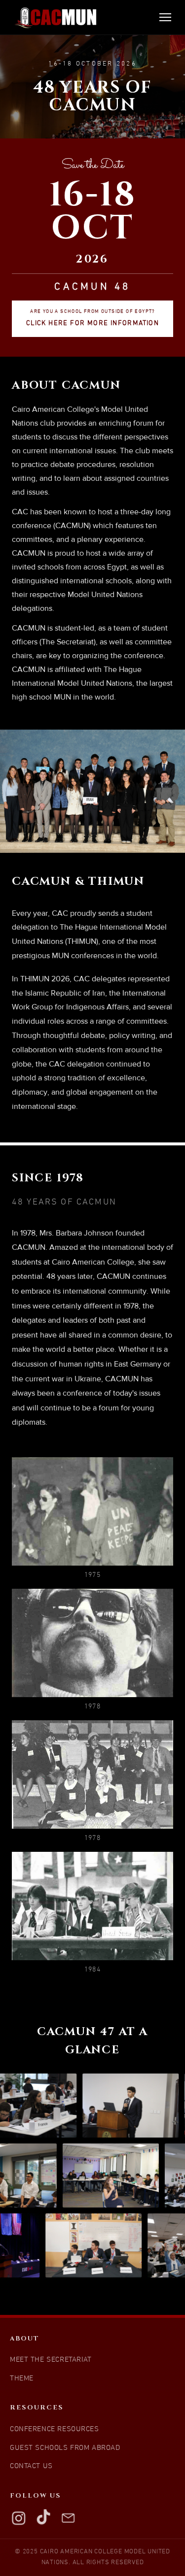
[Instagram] (19, 2518)
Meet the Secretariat (51, 2360)
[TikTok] (43, 2518)
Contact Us (31, 2466)
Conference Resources (55, 2429)
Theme (22, 2379)
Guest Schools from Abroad (65, 2448)
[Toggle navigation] (165, 17)
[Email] (68, 2518)
